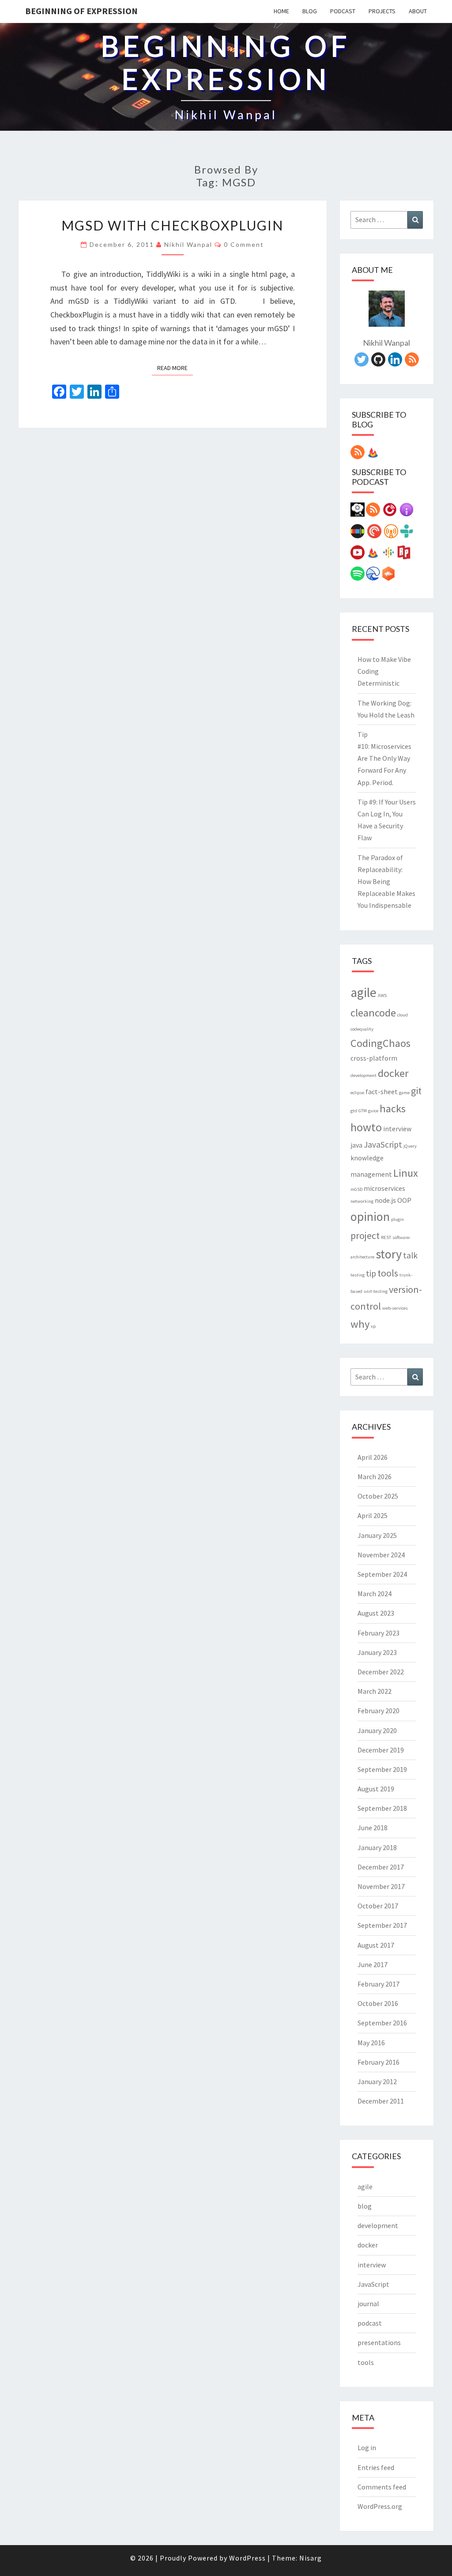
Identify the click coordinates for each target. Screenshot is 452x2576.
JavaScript (383, 1144)
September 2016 (382, 2023)
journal (368, 2304)
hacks (393, 1109)
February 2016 (379, 2062)
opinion (370, 1217)
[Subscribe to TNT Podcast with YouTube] (358, 555)
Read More (175, 368)
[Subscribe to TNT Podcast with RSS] (373, 512)
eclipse (357, 1093)
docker (393, 1073)
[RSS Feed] (412, 362)
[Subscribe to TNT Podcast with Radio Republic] (404, 555)
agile (363, 992)
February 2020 (379, 1711)
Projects (382, 11)
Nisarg (311, 2558)
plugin (397, 1219)
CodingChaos (380, 1043)
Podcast (343, 11)
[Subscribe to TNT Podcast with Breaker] (373, 576)
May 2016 (371, 2043)
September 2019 (382, 1769)
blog (365, 2206)
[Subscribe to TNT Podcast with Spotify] (358, 576)
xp (373, 1326)
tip (371, 1273)
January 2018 (377, 1847)
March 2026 (375, 1477)
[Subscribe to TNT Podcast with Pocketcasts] (374, 534)
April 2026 (373, 1457)
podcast (370, 2323)
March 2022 (375, 1691)
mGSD (356, 1189)
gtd (354, 1111)
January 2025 (377, 1535)
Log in (367, 2448)
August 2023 (376, 1613)
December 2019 (381, 1750)
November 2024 (381, 1555)
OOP (404, 1200)
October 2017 (378, 1906)
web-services (395, 1308)
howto (366, 1127)
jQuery (410, 1146)
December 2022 (381, 1672)
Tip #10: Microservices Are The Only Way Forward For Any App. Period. (384, 758)
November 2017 (381, 1886)
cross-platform (374, 1058)
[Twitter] (362, 362)
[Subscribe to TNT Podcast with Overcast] (391, 534)
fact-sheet (382, 1092)
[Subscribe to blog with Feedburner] (373, 455)
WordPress (247, 2558)
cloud (403, 1015)
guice (373, 1111)
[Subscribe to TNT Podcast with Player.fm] (390, 512)
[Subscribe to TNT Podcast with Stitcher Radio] (358, 534)
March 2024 (375, 1594)
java (356, 1145)
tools (388, 1273)
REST (386, 1237)
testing (358, 1275)
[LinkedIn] (395, 362)
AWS (382, 995)
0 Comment (244, 244)
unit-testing (376, 1291)
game (404, 1093)
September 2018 (382, 1808)
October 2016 (378, 2003)
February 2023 (379, 1633)
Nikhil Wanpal (188, 244)
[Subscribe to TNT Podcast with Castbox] (388, 576)
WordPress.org (380, 2506)
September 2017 (382, 1925)
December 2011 (381, 2101)
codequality (362, 1029)
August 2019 (376, 1789)
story (389, 1254)
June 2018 (373, 1828)
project (365, 1235)
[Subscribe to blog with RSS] (358, 455)
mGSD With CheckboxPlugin (172, 225)
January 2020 (377, 1730)
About (418, 11)
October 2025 (378, 1496)
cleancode (373, 1013)
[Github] (378, 362)
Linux (406, 1173)
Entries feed (376, 2467)
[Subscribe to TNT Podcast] (358, 512)
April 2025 (373, 1515)
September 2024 (382, 1574)
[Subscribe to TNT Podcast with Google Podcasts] (388, 555)
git (416, 1091)
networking (362, 1201)
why (360, 1324)
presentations (379, 2342)
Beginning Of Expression (81, 11)
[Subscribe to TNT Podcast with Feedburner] (373, 555)
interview (397, 1129)
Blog (310, 11)
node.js (385, 1200)
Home (281, 11)
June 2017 (373, 1964)
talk (410, 1255)
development (363, 1075)
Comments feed (382, 2487)
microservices (384, 1188)
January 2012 (377, 2081)
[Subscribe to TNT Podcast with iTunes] (407, 512)
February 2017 (379, 1984)
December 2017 (381, 1867)
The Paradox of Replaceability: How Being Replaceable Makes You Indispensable (386, 882)
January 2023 (377, 1652)
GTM (363, 1111)
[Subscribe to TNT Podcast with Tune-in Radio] (407, 534)
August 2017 (376, 1945)
